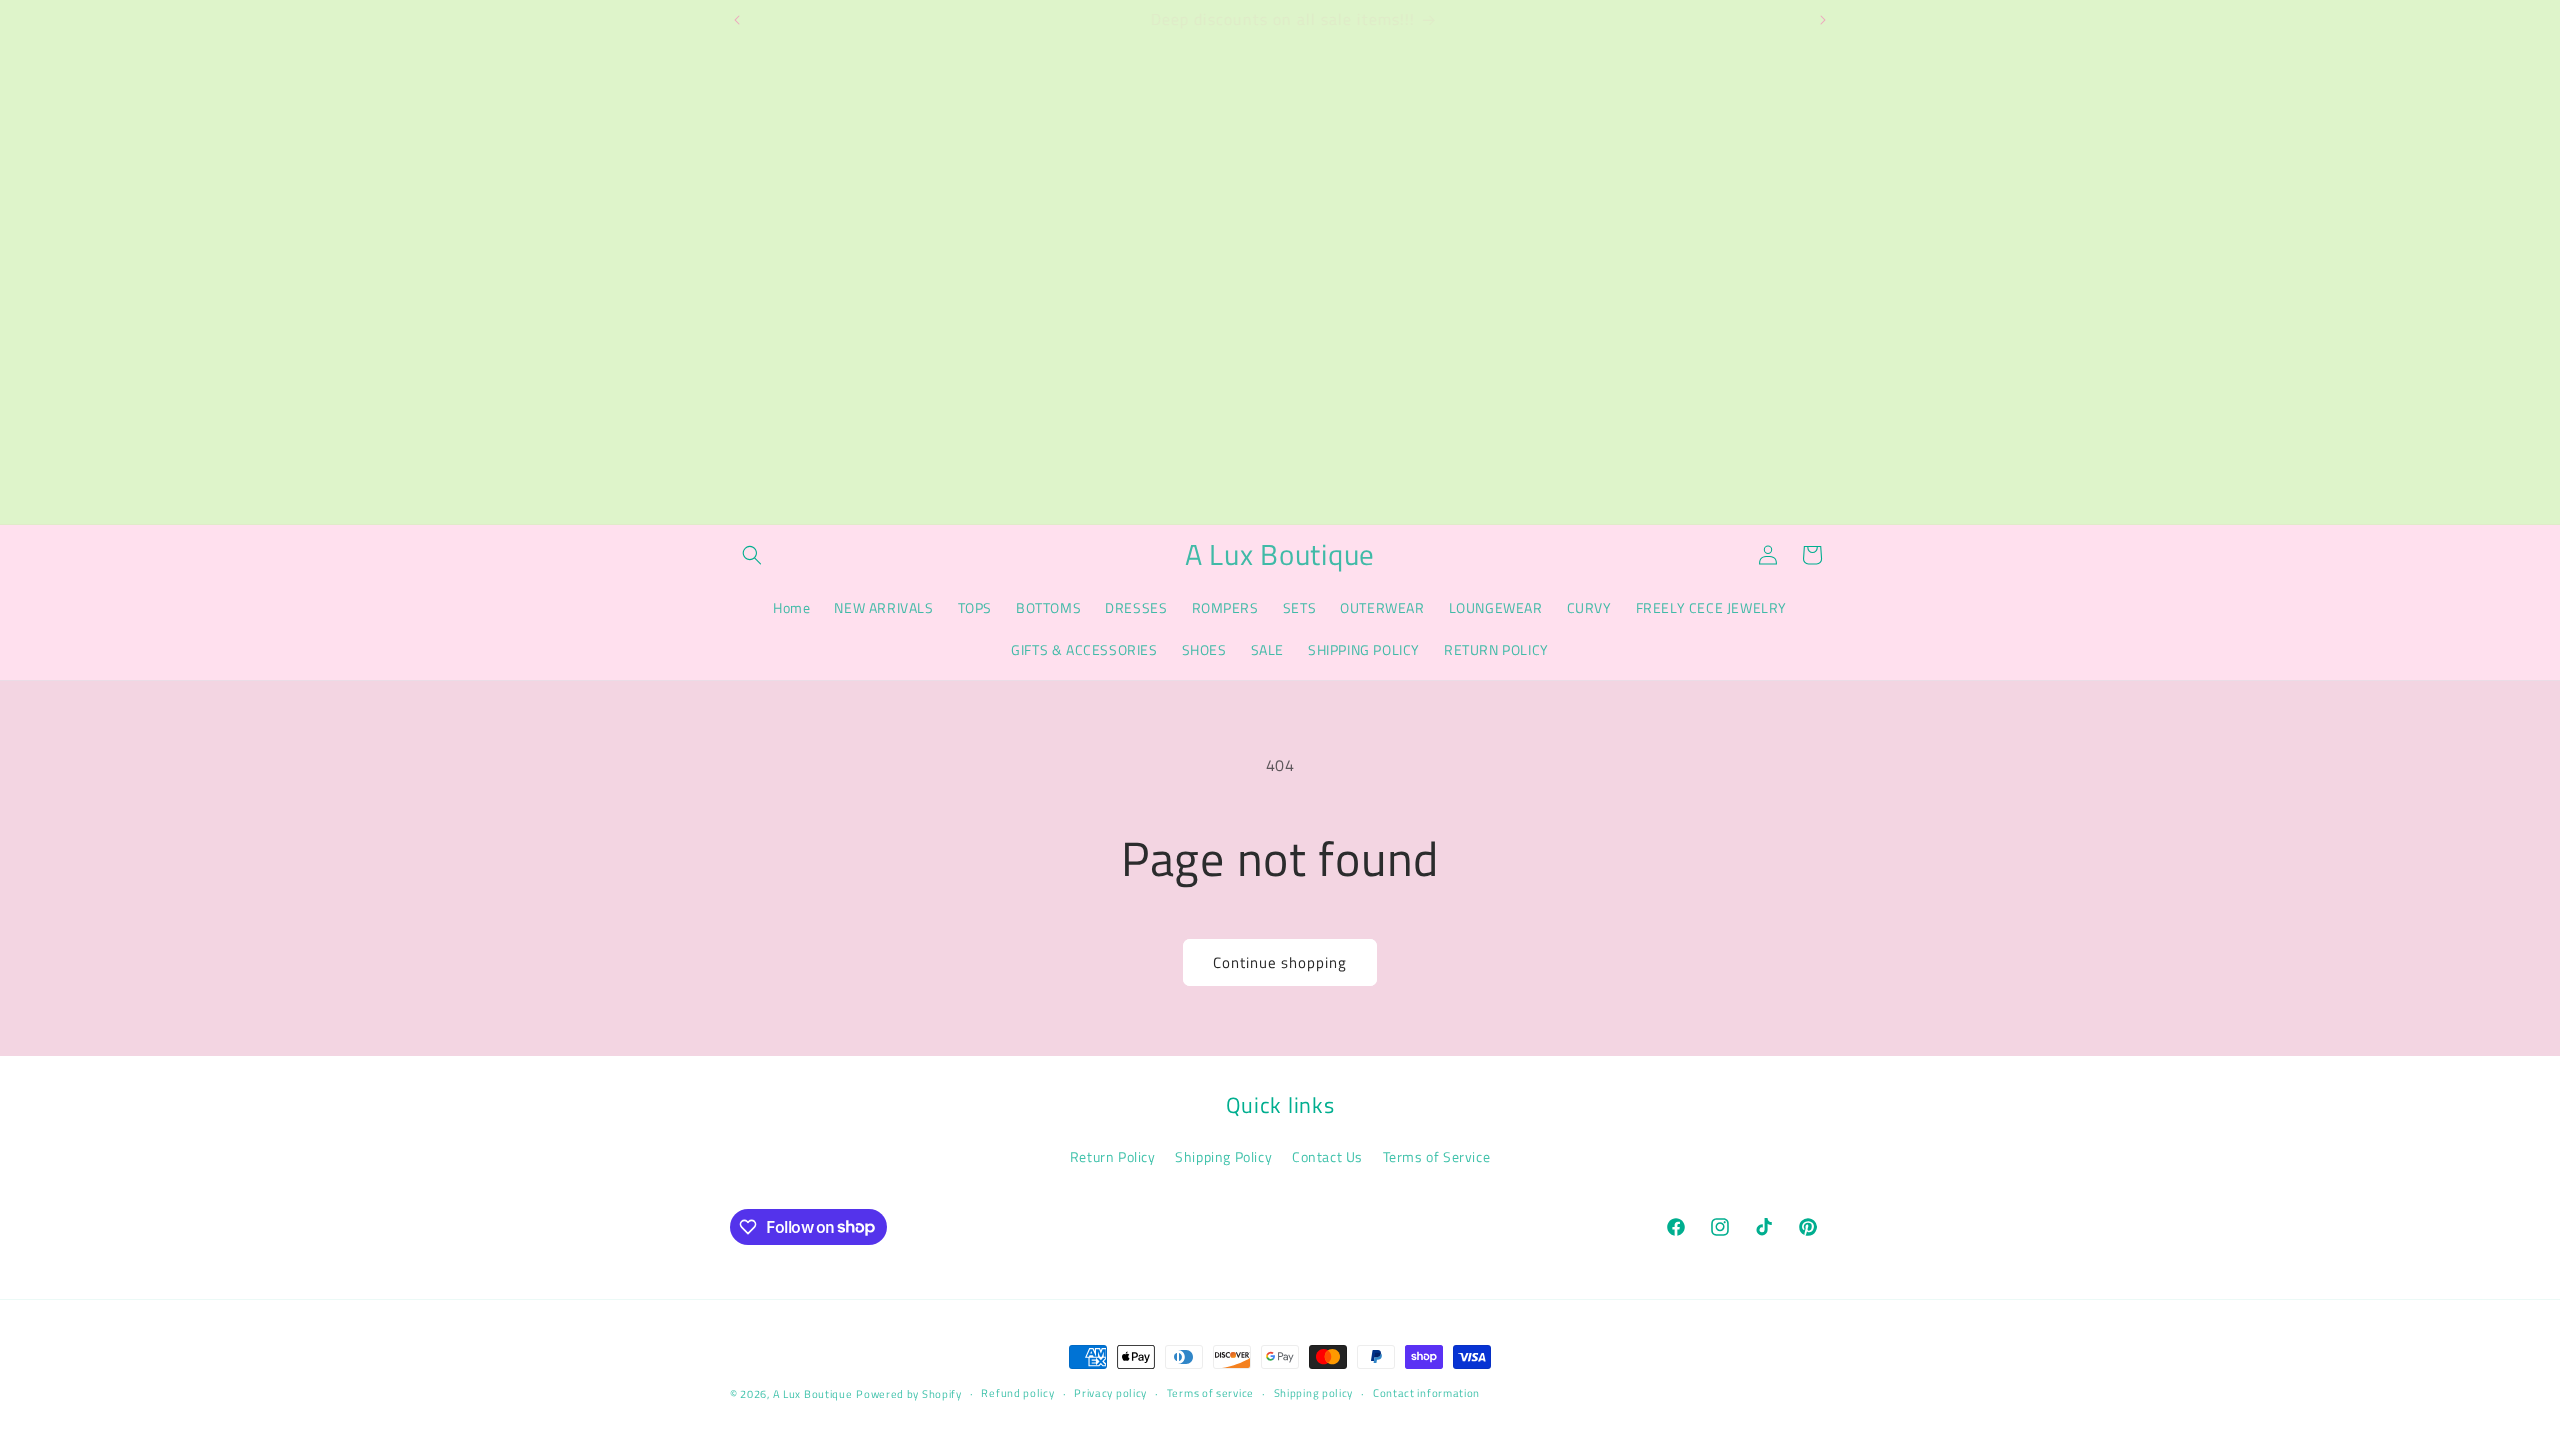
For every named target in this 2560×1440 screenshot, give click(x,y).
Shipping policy (1314, 1393)
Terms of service (1210, 1393)
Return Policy (1113, 1156)
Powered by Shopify (909, 1394)
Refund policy (1017, 1393)
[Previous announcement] (737, 20)
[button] (752, 555)
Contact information (1426, 1393)
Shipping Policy (1223, 1156)
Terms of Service (1437, 1156)
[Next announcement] (1823, 20)
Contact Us (1327, 1156)
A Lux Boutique (813, 1394)
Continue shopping (1280, 962)
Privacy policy (1110, 1393)
